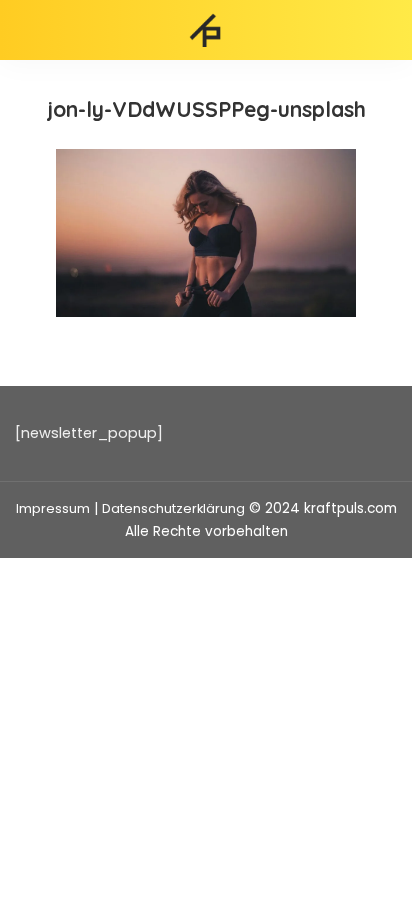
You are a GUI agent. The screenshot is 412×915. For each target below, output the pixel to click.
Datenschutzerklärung (173, 508)
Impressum (53, 508)
